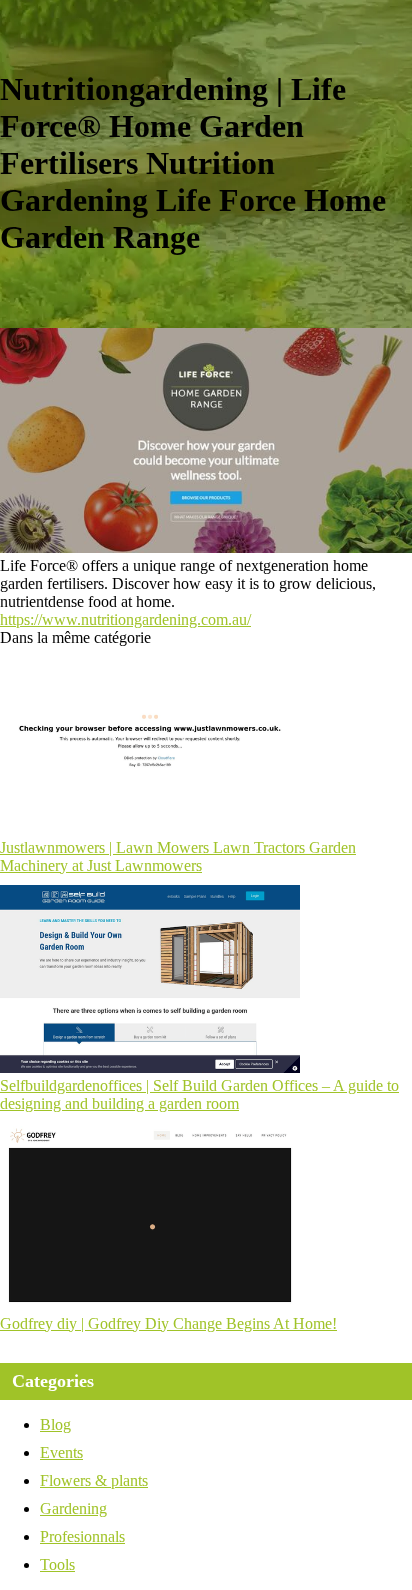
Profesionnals (82, 1536)
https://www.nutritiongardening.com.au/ (125, 619)
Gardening (73, 1508)
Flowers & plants (94, 1480)
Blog (55, 1424)
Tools (57, 1564)
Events (61, 1452)
